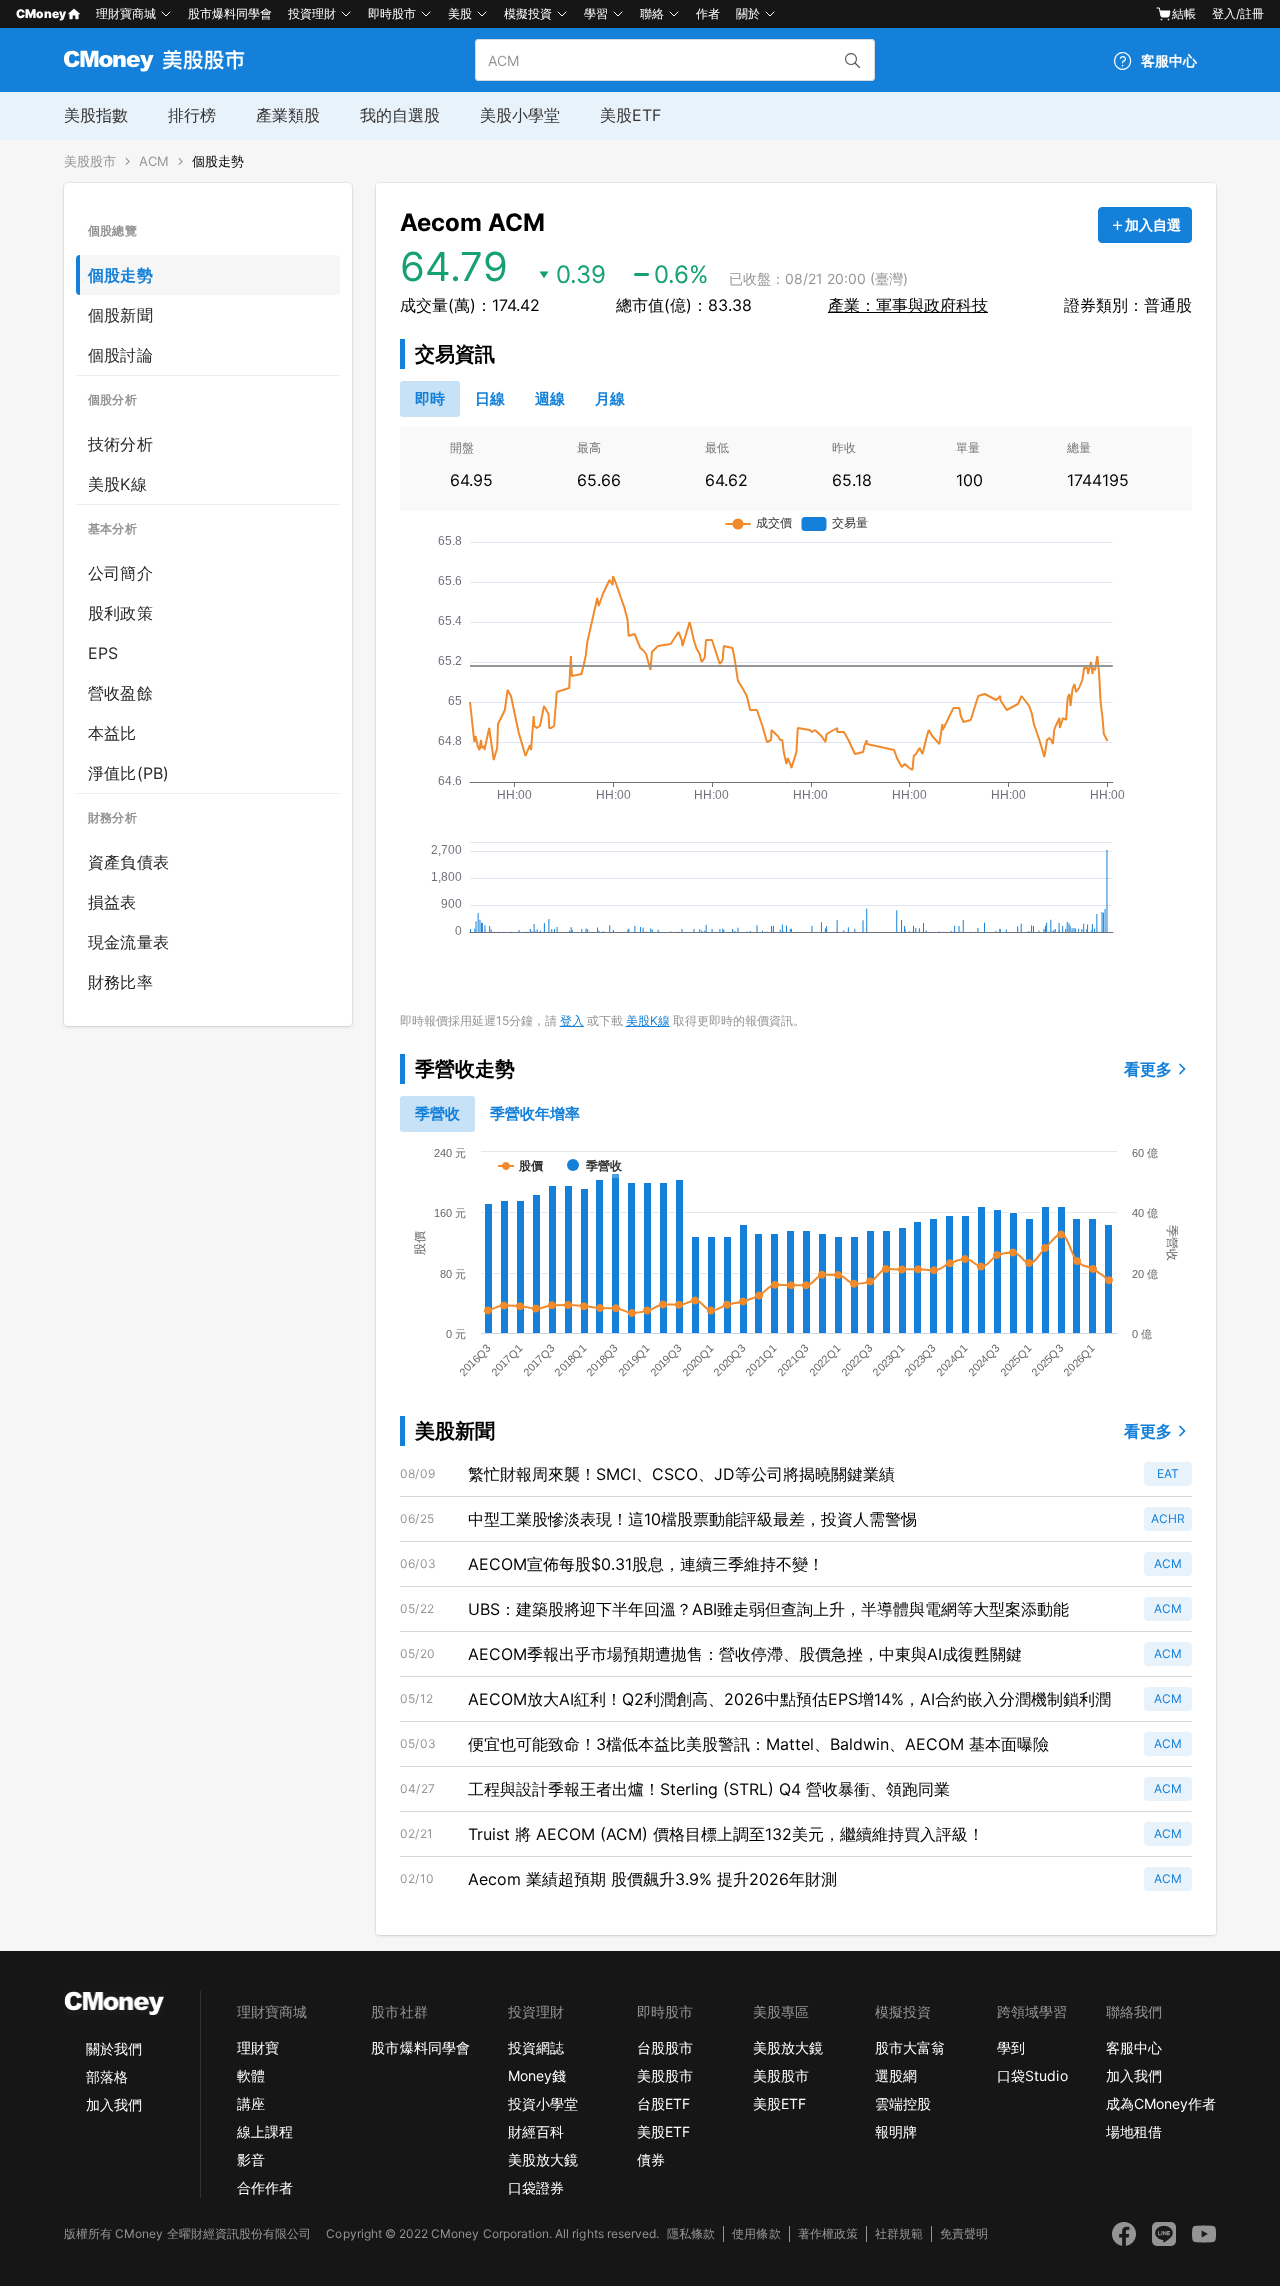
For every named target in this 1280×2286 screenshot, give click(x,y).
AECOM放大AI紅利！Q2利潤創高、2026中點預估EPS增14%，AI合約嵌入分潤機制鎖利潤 (789, 1699)
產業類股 (288, 115)
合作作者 (265, 2187)
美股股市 (90, 161)
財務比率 (120, 982)
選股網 (896, 2075)
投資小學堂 (543, 2103)
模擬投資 (528, 13)
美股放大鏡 (543, 2159)
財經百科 (536, 2131)
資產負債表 (128, 862)
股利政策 (120, 613)
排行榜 (192, 115)
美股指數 (96, 115)
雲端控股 (903, 2103)
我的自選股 (400, 115)
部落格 (107, 2076)
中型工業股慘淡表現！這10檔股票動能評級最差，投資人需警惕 (692, 1519)
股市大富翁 (910, 2047)
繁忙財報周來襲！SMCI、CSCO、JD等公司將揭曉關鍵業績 (681, 1474)
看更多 (1148, 1069)
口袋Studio (1032, 2075)
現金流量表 (128, 942)
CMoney (41, 13)
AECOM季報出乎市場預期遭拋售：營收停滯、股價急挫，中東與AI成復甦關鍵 (745, 1654)
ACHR (1168, 1518)
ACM (154, 161)
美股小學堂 (520, 115)
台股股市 (665, 2047)
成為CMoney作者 (1161, 2103)
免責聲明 (964, 2233)
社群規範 (899, 2233)
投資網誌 (536, 2047)
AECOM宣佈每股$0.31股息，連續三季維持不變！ (646, 1564)
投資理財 (312, 13)
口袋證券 (536, 2187)
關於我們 (114, 2048)
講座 (251, 2103)
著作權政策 (828, 2233)
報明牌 (896, 2131)
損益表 (112, 902)
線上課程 (265, 2131)
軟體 (251, 2075)
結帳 (1184, 13)
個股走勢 (218, 161)
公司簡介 (120, 573)
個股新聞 (120, 315)
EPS (103, 653)
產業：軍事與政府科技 (908, 305)
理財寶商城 (126, 13)
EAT (1168, 1473)
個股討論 (120, 355)
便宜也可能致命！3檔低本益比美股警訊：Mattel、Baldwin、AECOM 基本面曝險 (758, 1744)
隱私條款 (691, 2233)
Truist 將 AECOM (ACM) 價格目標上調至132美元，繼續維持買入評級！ (726, 1834)
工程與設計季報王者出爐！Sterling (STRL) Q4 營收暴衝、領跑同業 (709, 1789)
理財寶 (258, 2047)
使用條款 (756, 2233)
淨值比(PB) (128, 773)
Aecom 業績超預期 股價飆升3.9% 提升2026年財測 (652, 1879)
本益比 (112, 733)
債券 (651, 2159)
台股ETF (663, 2103)
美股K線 (117, 484)
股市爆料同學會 (230, 13)
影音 (251, 2159)
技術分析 (120, 444)
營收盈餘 (120, 693)
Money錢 (537, 2075)
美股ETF (630, 115)
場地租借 (1134, 2131)
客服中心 (1134, 2047)
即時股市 (392, 13)
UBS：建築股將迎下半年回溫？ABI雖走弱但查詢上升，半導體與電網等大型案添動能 (768, 1609)
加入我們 (114, 2104)
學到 (1011, 2047)
